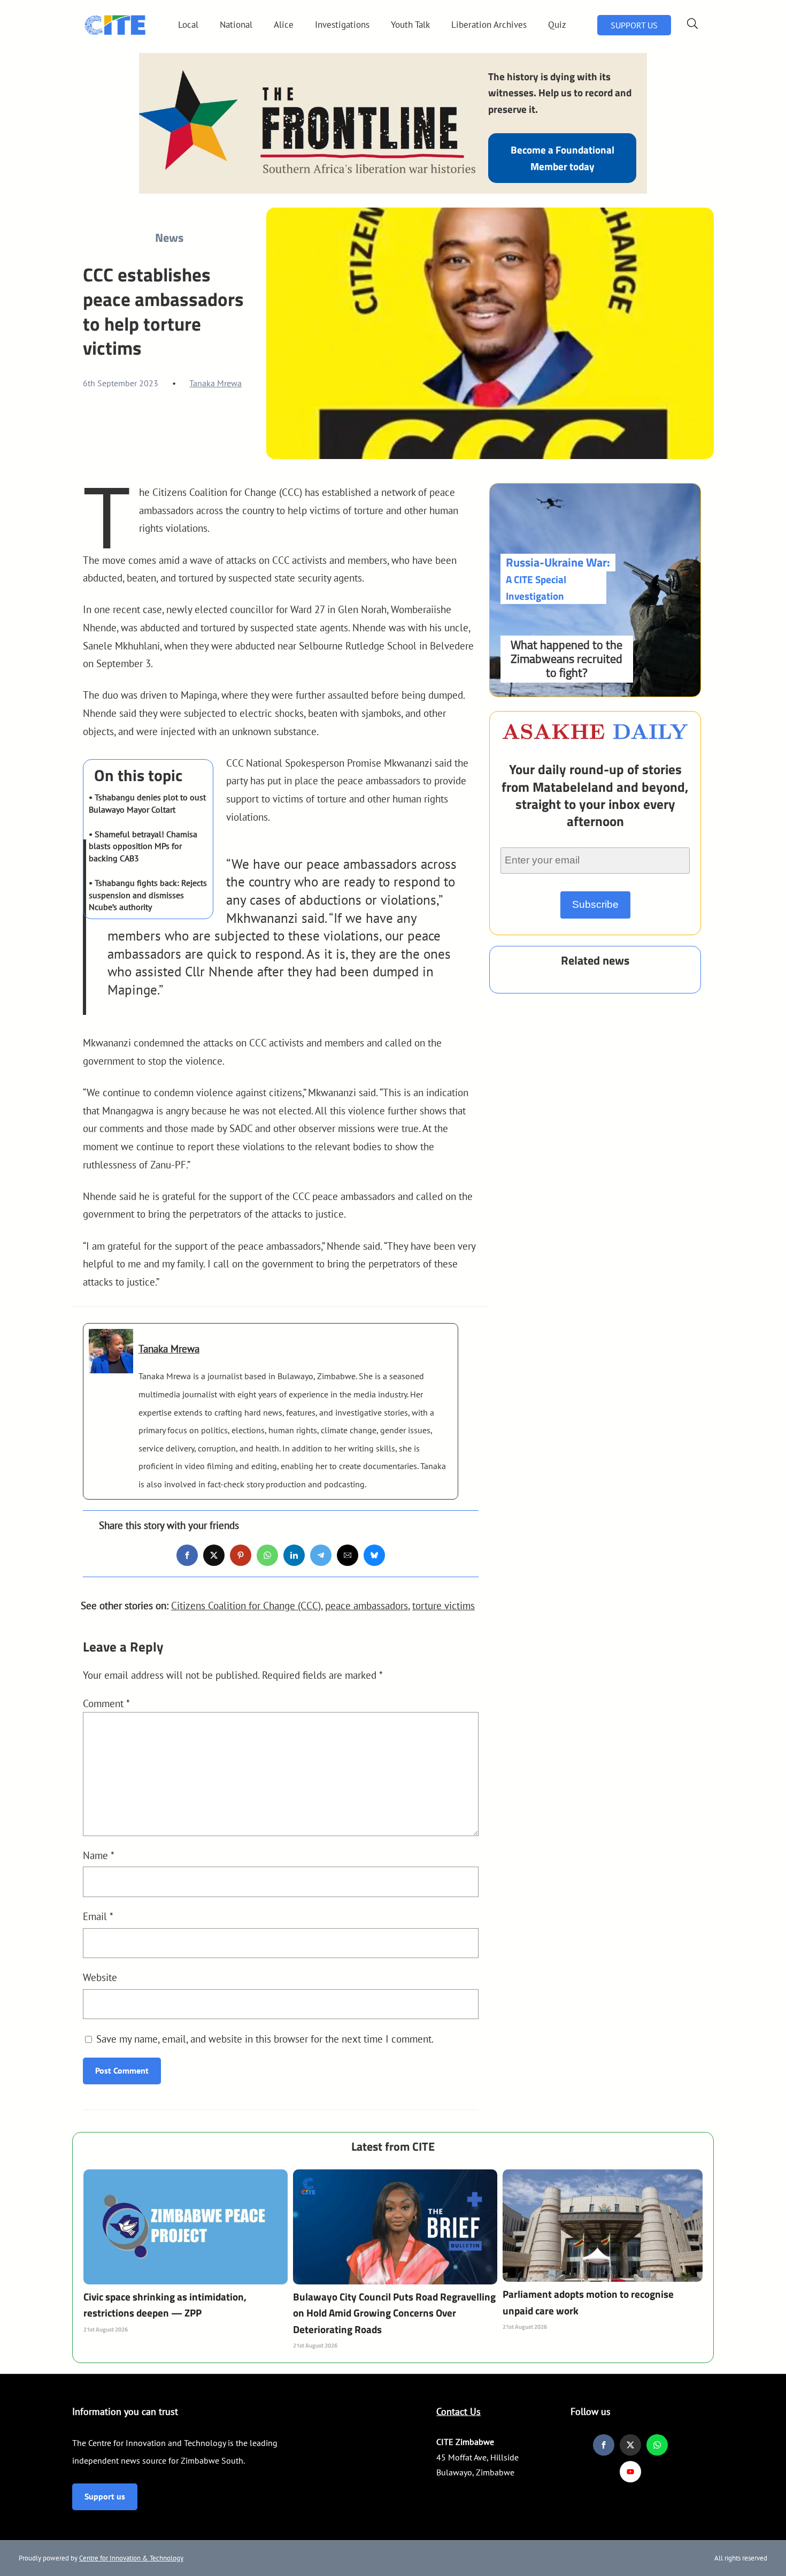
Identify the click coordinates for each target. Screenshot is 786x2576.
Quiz (557, 25)
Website (100, 1977)
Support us (105, 2496)
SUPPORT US (634, 25)
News (169, 238)
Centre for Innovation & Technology (131, 2558)
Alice (284, 25)
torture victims (444, 1605)
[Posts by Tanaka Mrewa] (111, 1365)
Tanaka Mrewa (215, 383)
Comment (106, 1703)
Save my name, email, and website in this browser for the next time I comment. (265, 2039)
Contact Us (458, 2411)
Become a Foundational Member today (562, 158)
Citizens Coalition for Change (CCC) (246, 1605)
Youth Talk (410, 25)
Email (98, 1916)
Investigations (342, 25)
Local (188, 25)
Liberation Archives (489, 25)
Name (99, 1855)
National (236, 25)
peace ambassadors (367, 1605)
